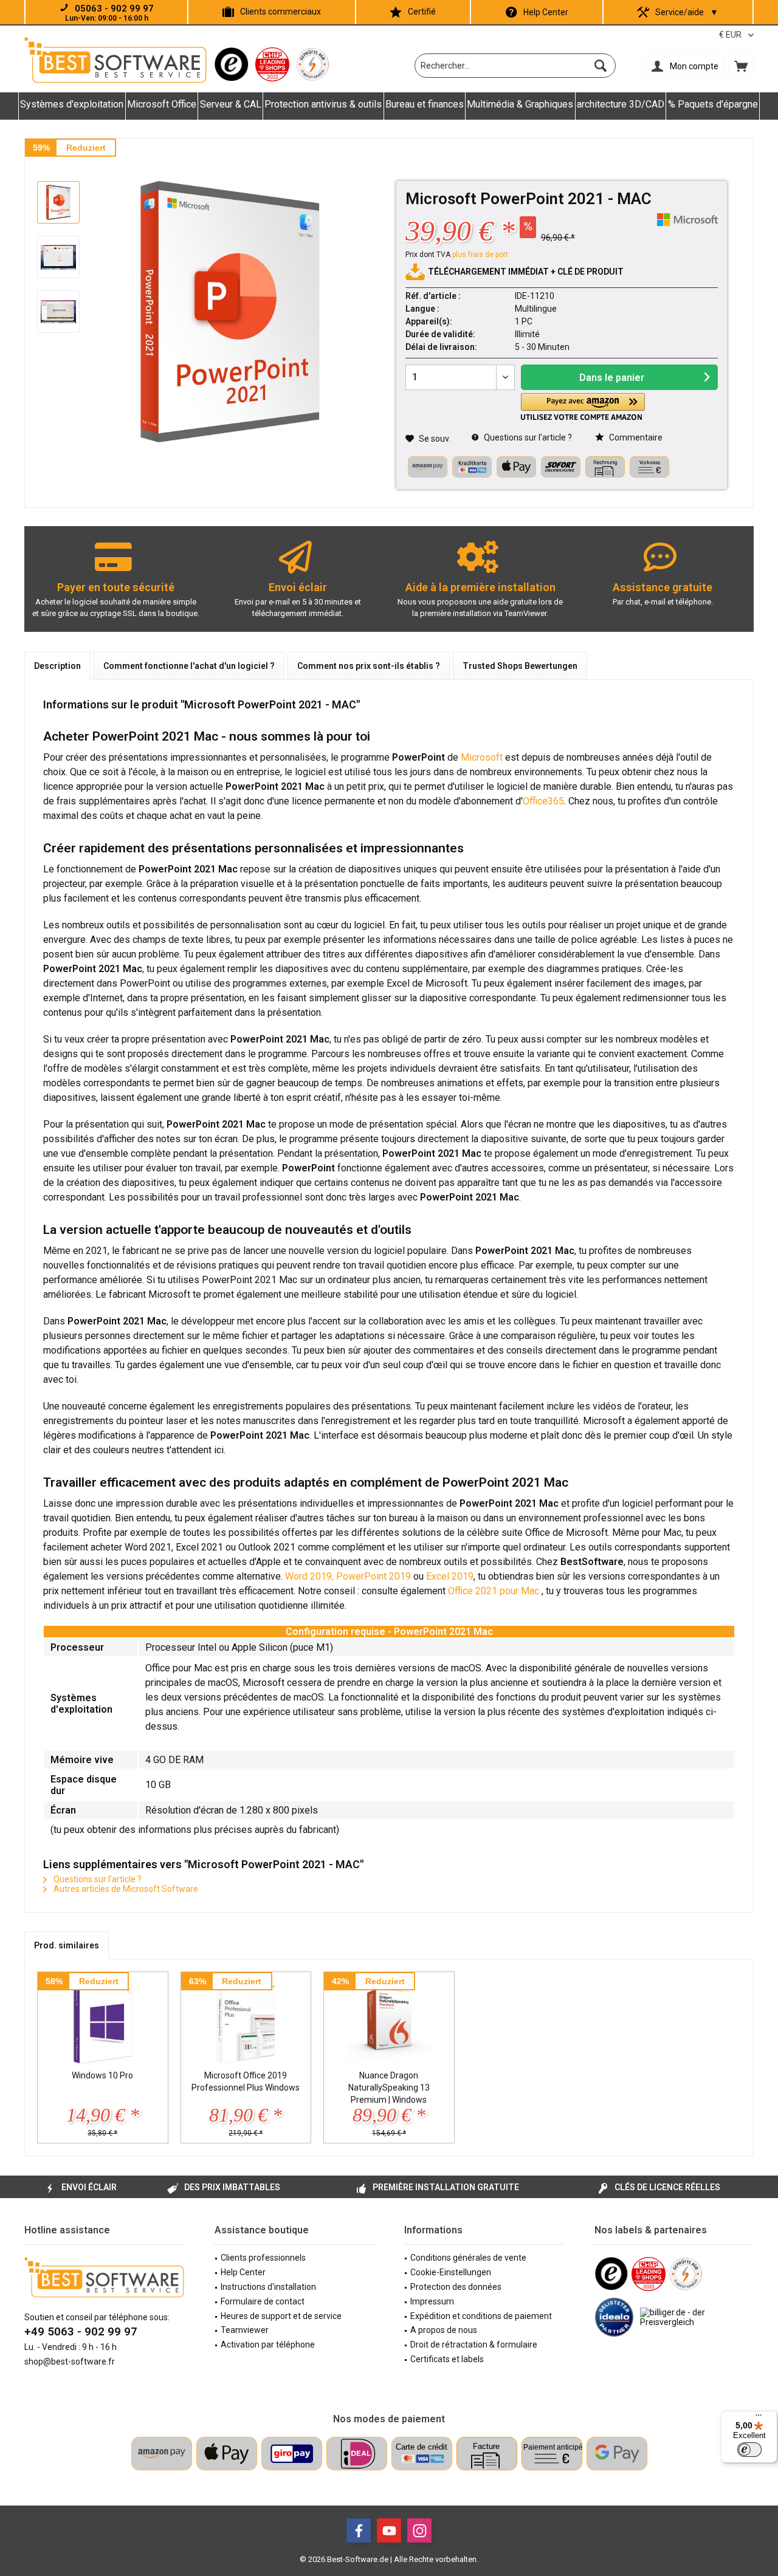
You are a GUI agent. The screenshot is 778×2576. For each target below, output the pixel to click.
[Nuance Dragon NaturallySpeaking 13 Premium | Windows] (389, 2021)
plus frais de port (480, 255)
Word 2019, (309, 1576)
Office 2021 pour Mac (495, 1591)
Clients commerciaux (281, 12)
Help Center (546, 12)
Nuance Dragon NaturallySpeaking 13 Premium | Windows (389, 2088)
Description (57, 666)
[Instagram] (419, 2530)
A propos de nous (444, 2330)
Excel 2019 (450, 1576)
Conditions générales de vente (468, 2258)
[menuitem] (741, 66)
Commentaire (635, 437)
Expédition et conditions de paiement (481, 2316)
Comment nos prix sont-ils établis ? (369, 666)
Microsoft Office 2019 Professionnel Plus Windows (246, 2081)
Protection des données (456, 2287)
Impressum (432, 2301)
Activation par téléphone (268, 2345)
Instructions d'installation (268, 2287)
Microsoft (482, 757)
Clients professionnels (263, 2258)
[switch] (749, 2450)
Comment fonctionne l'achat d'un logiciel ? (189, 666)
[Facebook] (359, 2530)
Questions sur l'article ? (527, 437)
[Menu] (759, 2418)
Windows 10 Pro (102, 2075)
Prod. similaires (67, 1945)
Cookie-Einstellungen (451, 2272)
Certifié (422, 12)
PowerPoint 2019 (374, 1576)
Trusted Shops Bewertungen (520, 666)
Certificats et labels (447, 2359)
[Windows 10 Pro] (103, 2021)
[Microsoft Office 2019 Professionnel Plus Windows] (246, 2021)
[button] (583, 407)
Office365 (543, 801)
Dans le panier (612, 378)
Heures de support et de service (281, 2316)
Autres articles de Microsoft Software (125, 1889)
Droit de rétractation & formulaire (474, 2345)
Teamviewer (245, 2330)
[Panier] (741, 66)
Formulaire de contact (263, 2301)
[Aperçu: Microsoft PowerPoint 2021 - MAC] (58, 202)
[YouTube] (389, 2530)
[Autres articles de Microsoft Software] (687, 220)
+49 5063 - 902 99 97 (81, 2331)
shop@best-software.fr (70, 2362)
